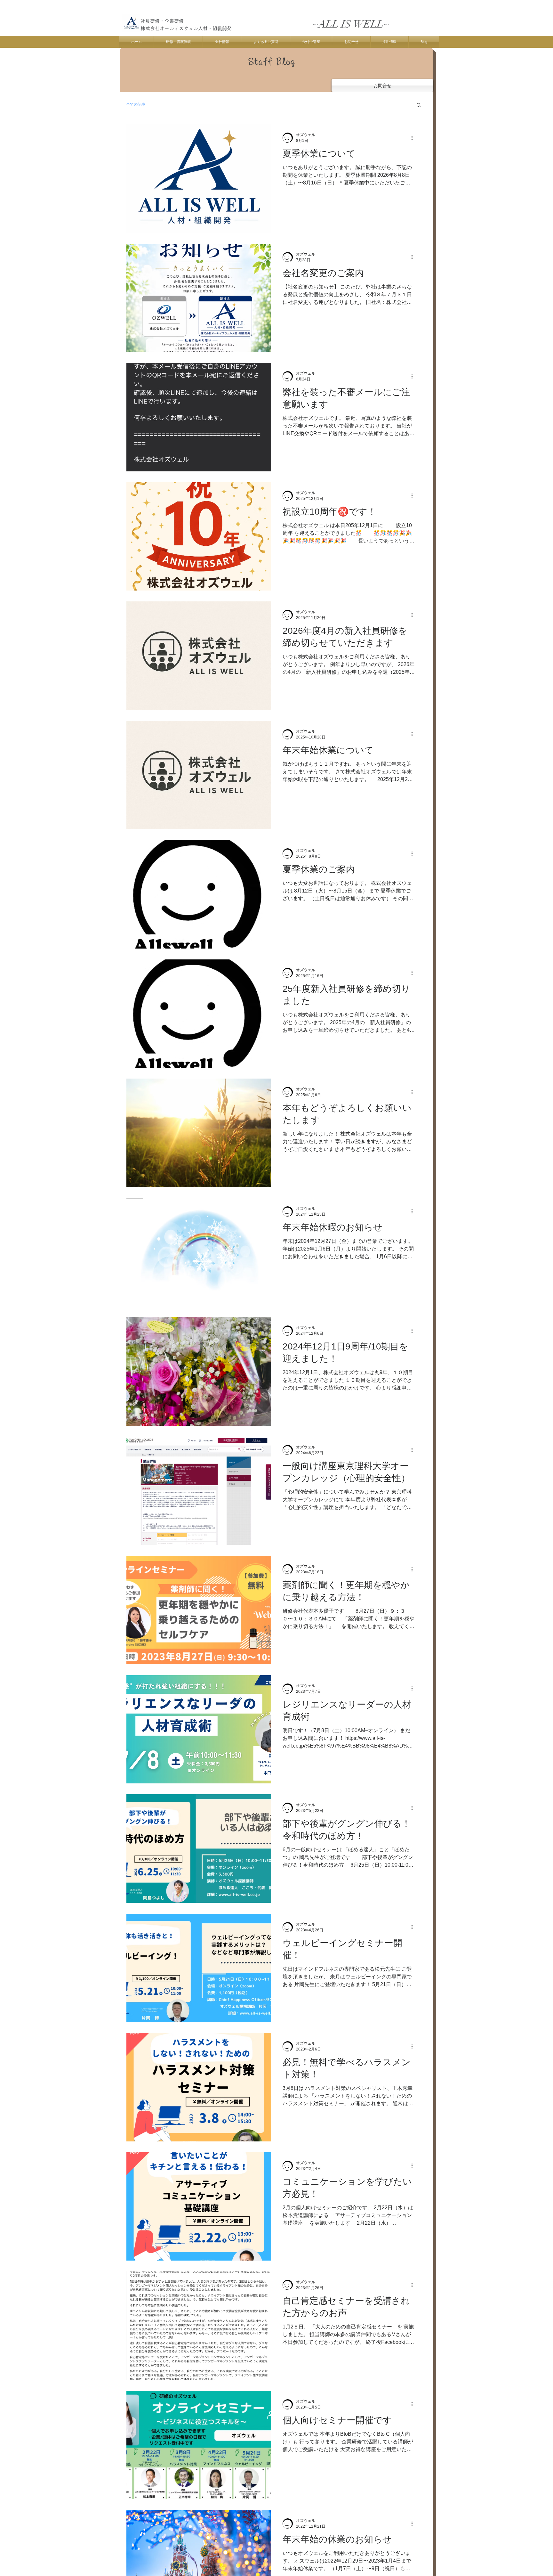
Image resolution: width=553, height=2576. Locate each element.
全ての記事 (136, 104)
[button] (419, 106)
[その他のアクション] (414, 138)
